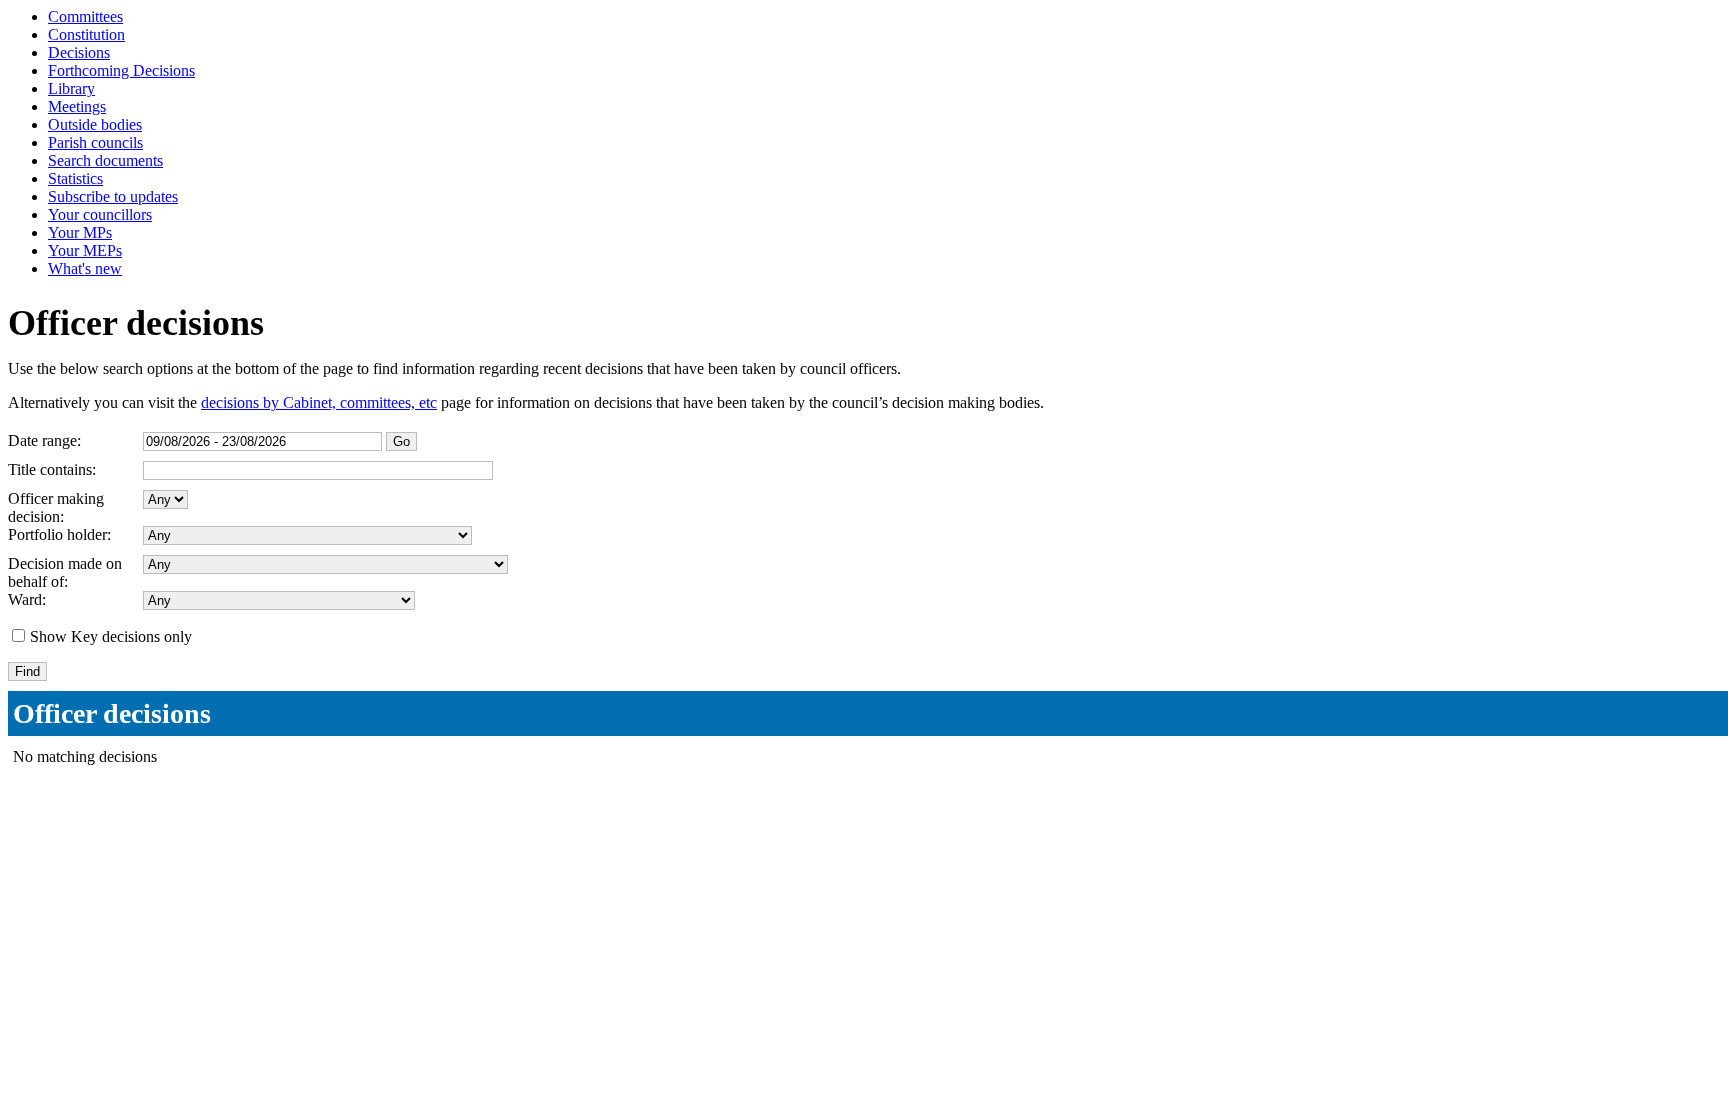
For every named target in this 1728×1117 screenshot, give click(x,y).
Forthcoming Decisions (121, 70)
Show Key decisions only (111, 636)
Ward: (27, 599)
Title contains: (52, 469)
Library (71, 88)
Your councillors (100, 214)
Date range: (44, 440)
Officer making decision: (56, 507)
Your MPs (80, 232)
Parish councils (95, 142)
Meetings (77, 106)
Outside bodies (95, 124)
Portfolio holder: (59, 534)
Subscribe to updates (113, 196)
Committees (85, 16)
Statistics (75, 178)
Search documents (105, 160)
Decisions (79, 52)
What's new (85, 268)
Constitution (86, 34)
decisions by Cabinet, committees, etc (319, 402)
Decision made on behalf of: (65, 572)
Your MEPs (85, 250)
